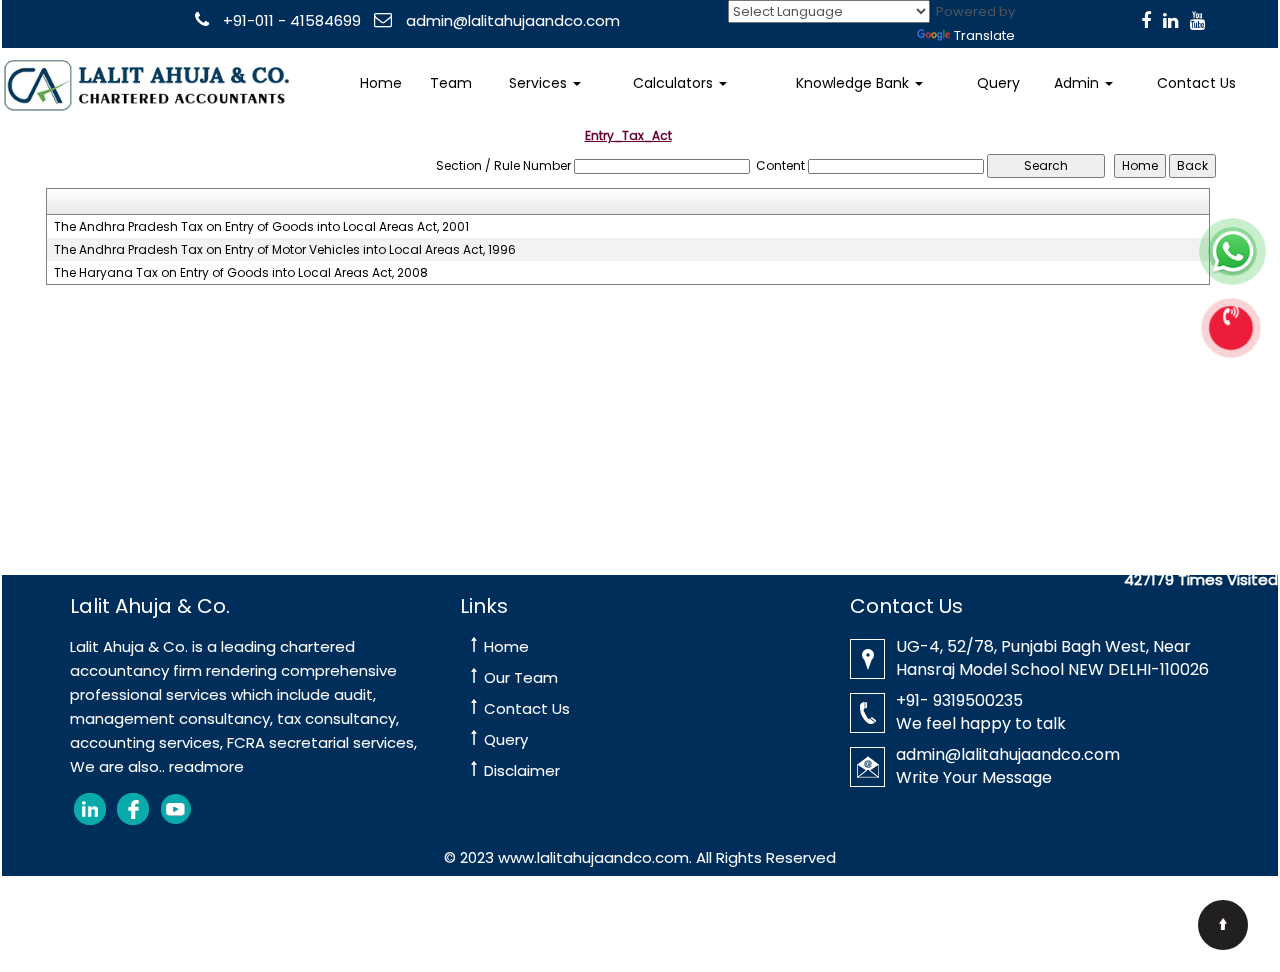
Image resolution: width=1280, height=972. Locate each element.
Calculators (675, 83)
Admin (1078, 83)
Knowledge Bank (854, 83)
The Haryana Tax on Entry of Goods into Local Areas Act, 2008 (241, 273)
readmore (206, 766)
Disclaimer (522, 770)
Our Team (521, 677)
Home (381, 83)
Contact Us (1196, 83)
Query (998, 83)
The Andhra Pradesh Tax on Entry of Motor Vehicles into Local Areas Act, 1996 (285, 250)
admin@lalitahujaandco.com (511, 20)
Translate (984, 35)
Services (540, 83)
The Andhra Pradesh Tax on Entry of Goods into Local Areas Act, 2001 (261, 227)
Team (451, 83)
